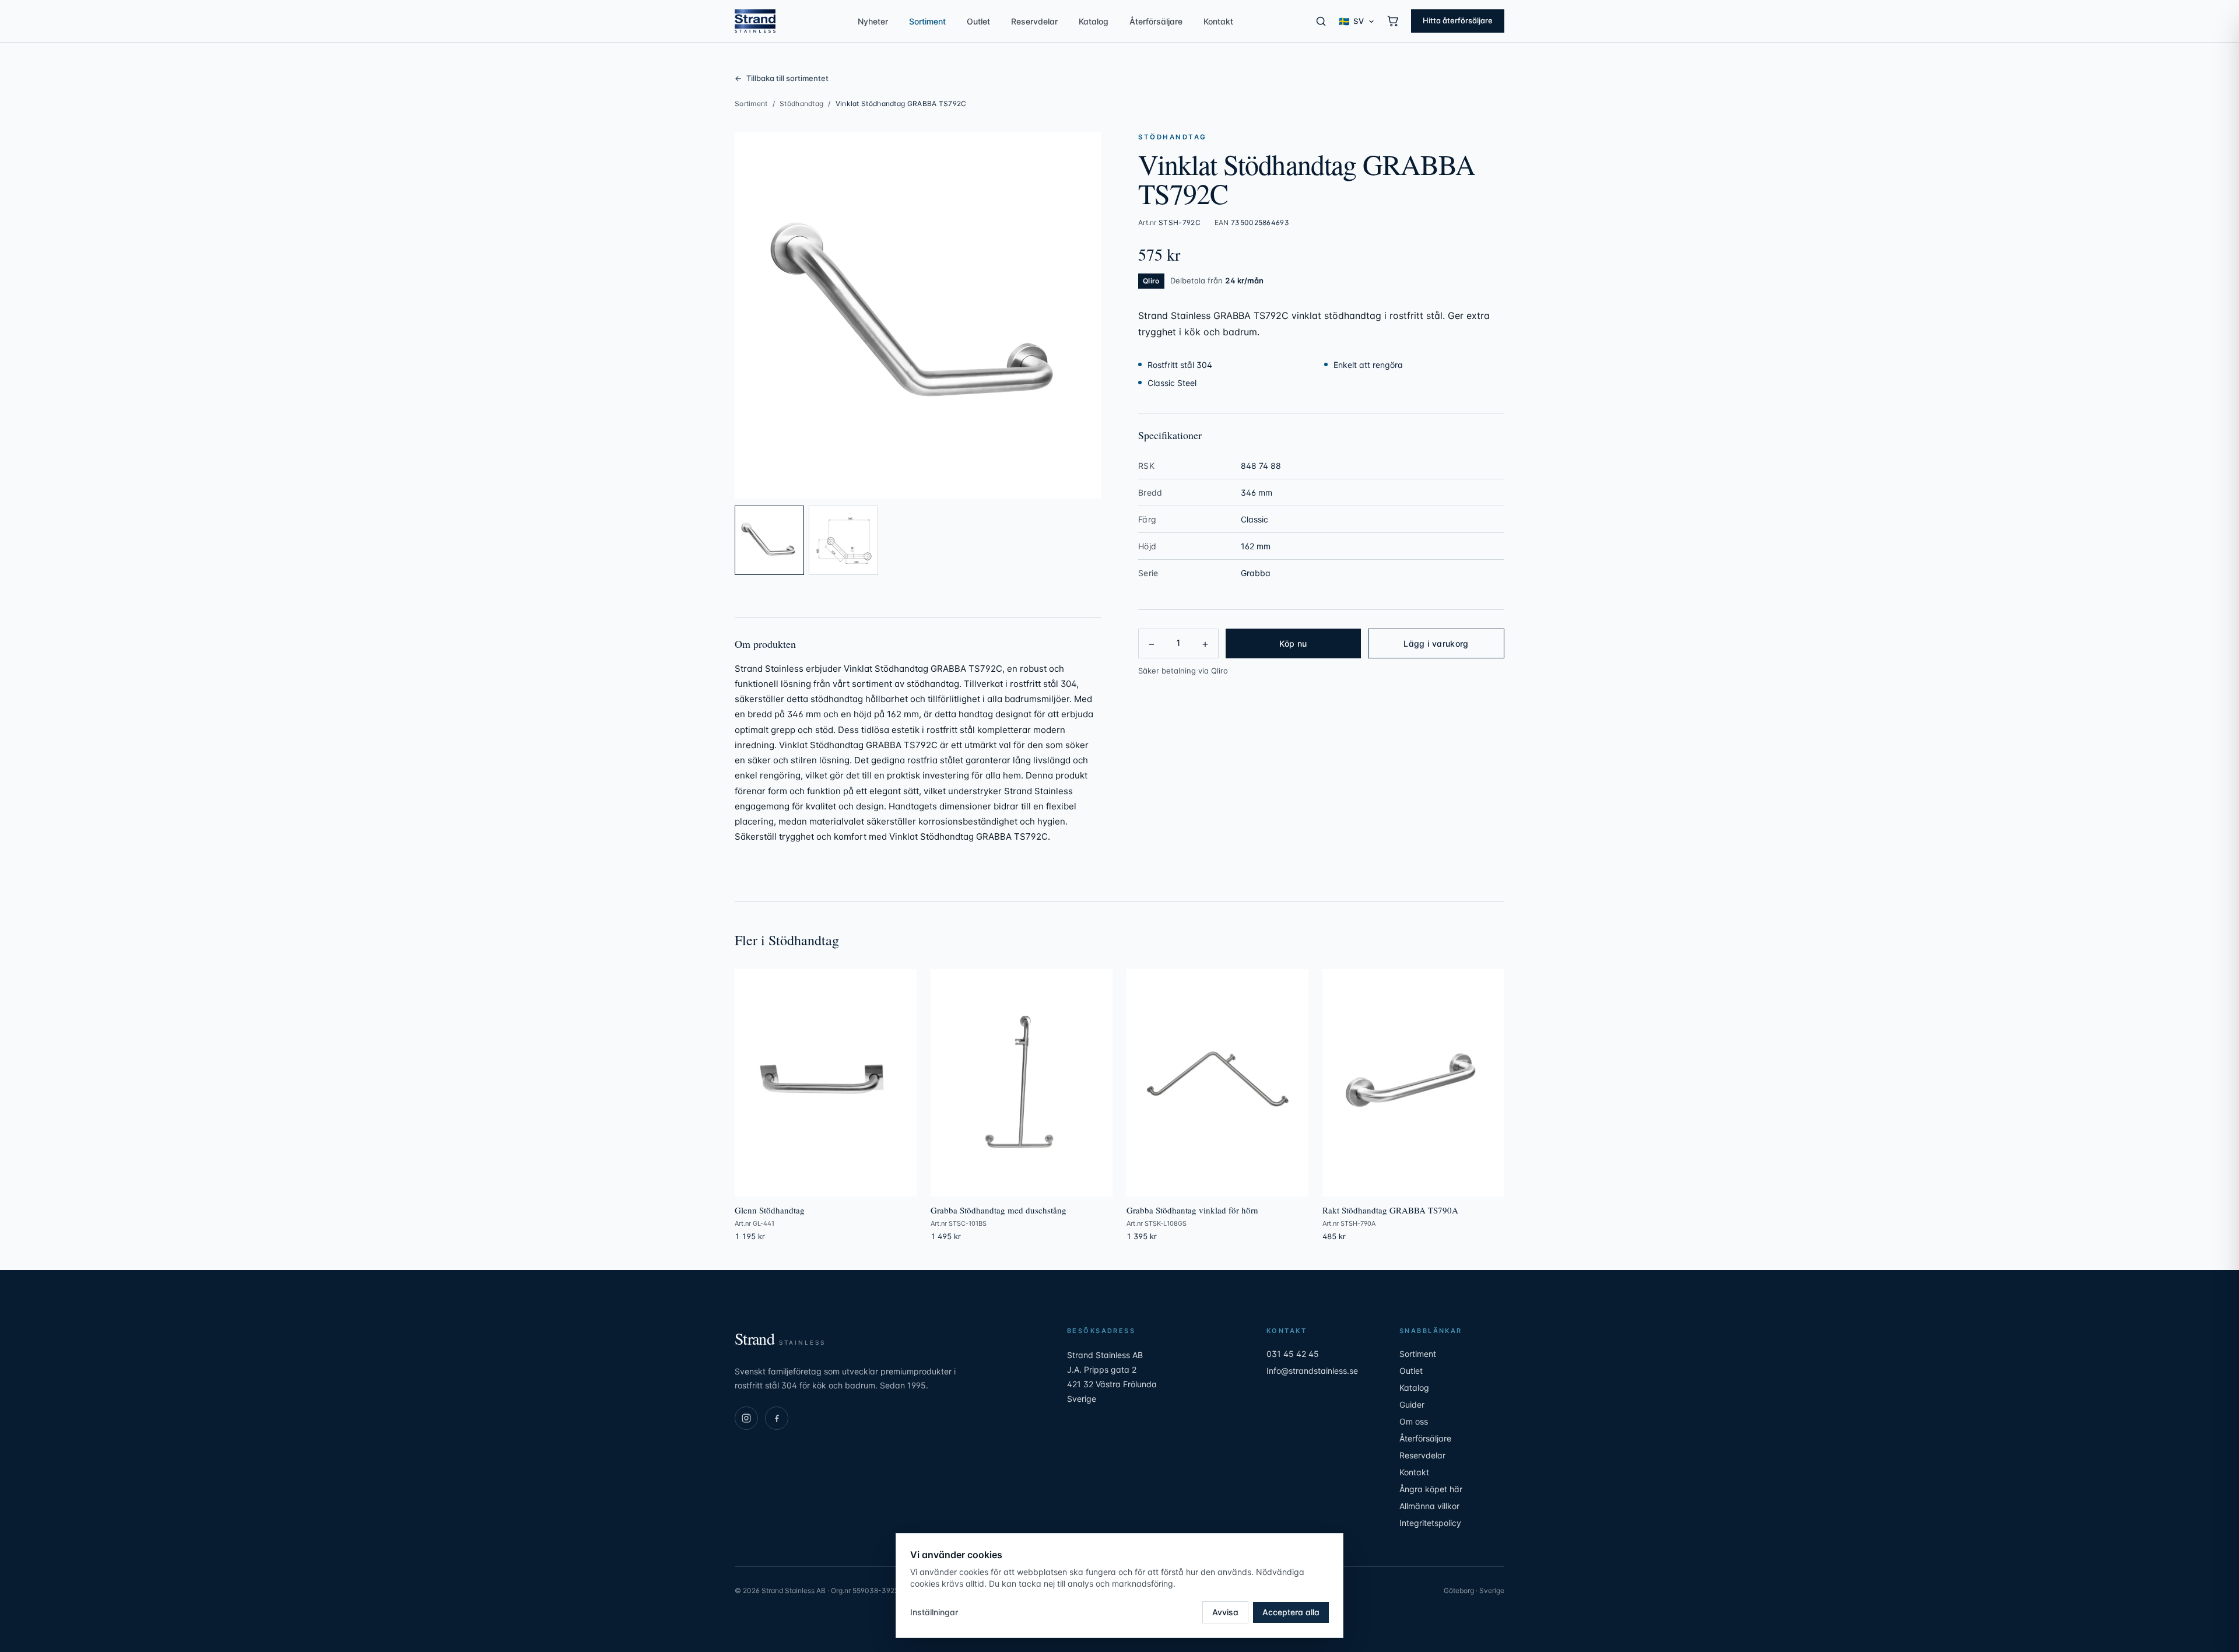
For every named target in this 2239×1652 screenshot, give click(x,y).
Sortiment (927, 21)
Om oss (1414, 1421)
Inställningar (934, 1612)
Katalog (1094, 21)
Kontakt (1218, 21)
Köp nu (1293, 643)
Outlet (978, 21)
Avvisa (1225, 1612)
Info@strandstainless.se (1312, 1371)
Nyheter (873, 21)
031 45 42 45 (1293, 1354)
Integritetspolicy (1430, 1523)
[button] (918, 315)
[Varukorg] (1393, 21)
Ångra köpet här (1431, 1489)
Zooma (1076, 483)
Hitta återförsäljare (1458, 20)
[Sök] (1321, 21)
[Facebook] (777, 1418)
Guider (1412, 1404)
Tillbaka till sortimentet (782, 78)
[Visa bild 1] (769, 540)
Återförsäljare (1156, 21)
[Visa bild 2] (843, 540)
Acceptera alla (1291, 1612)
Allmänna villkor (1429, 1506)
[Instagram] (746, 1418)
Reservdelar (1034, 21)
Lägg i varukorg (1436, 643)
